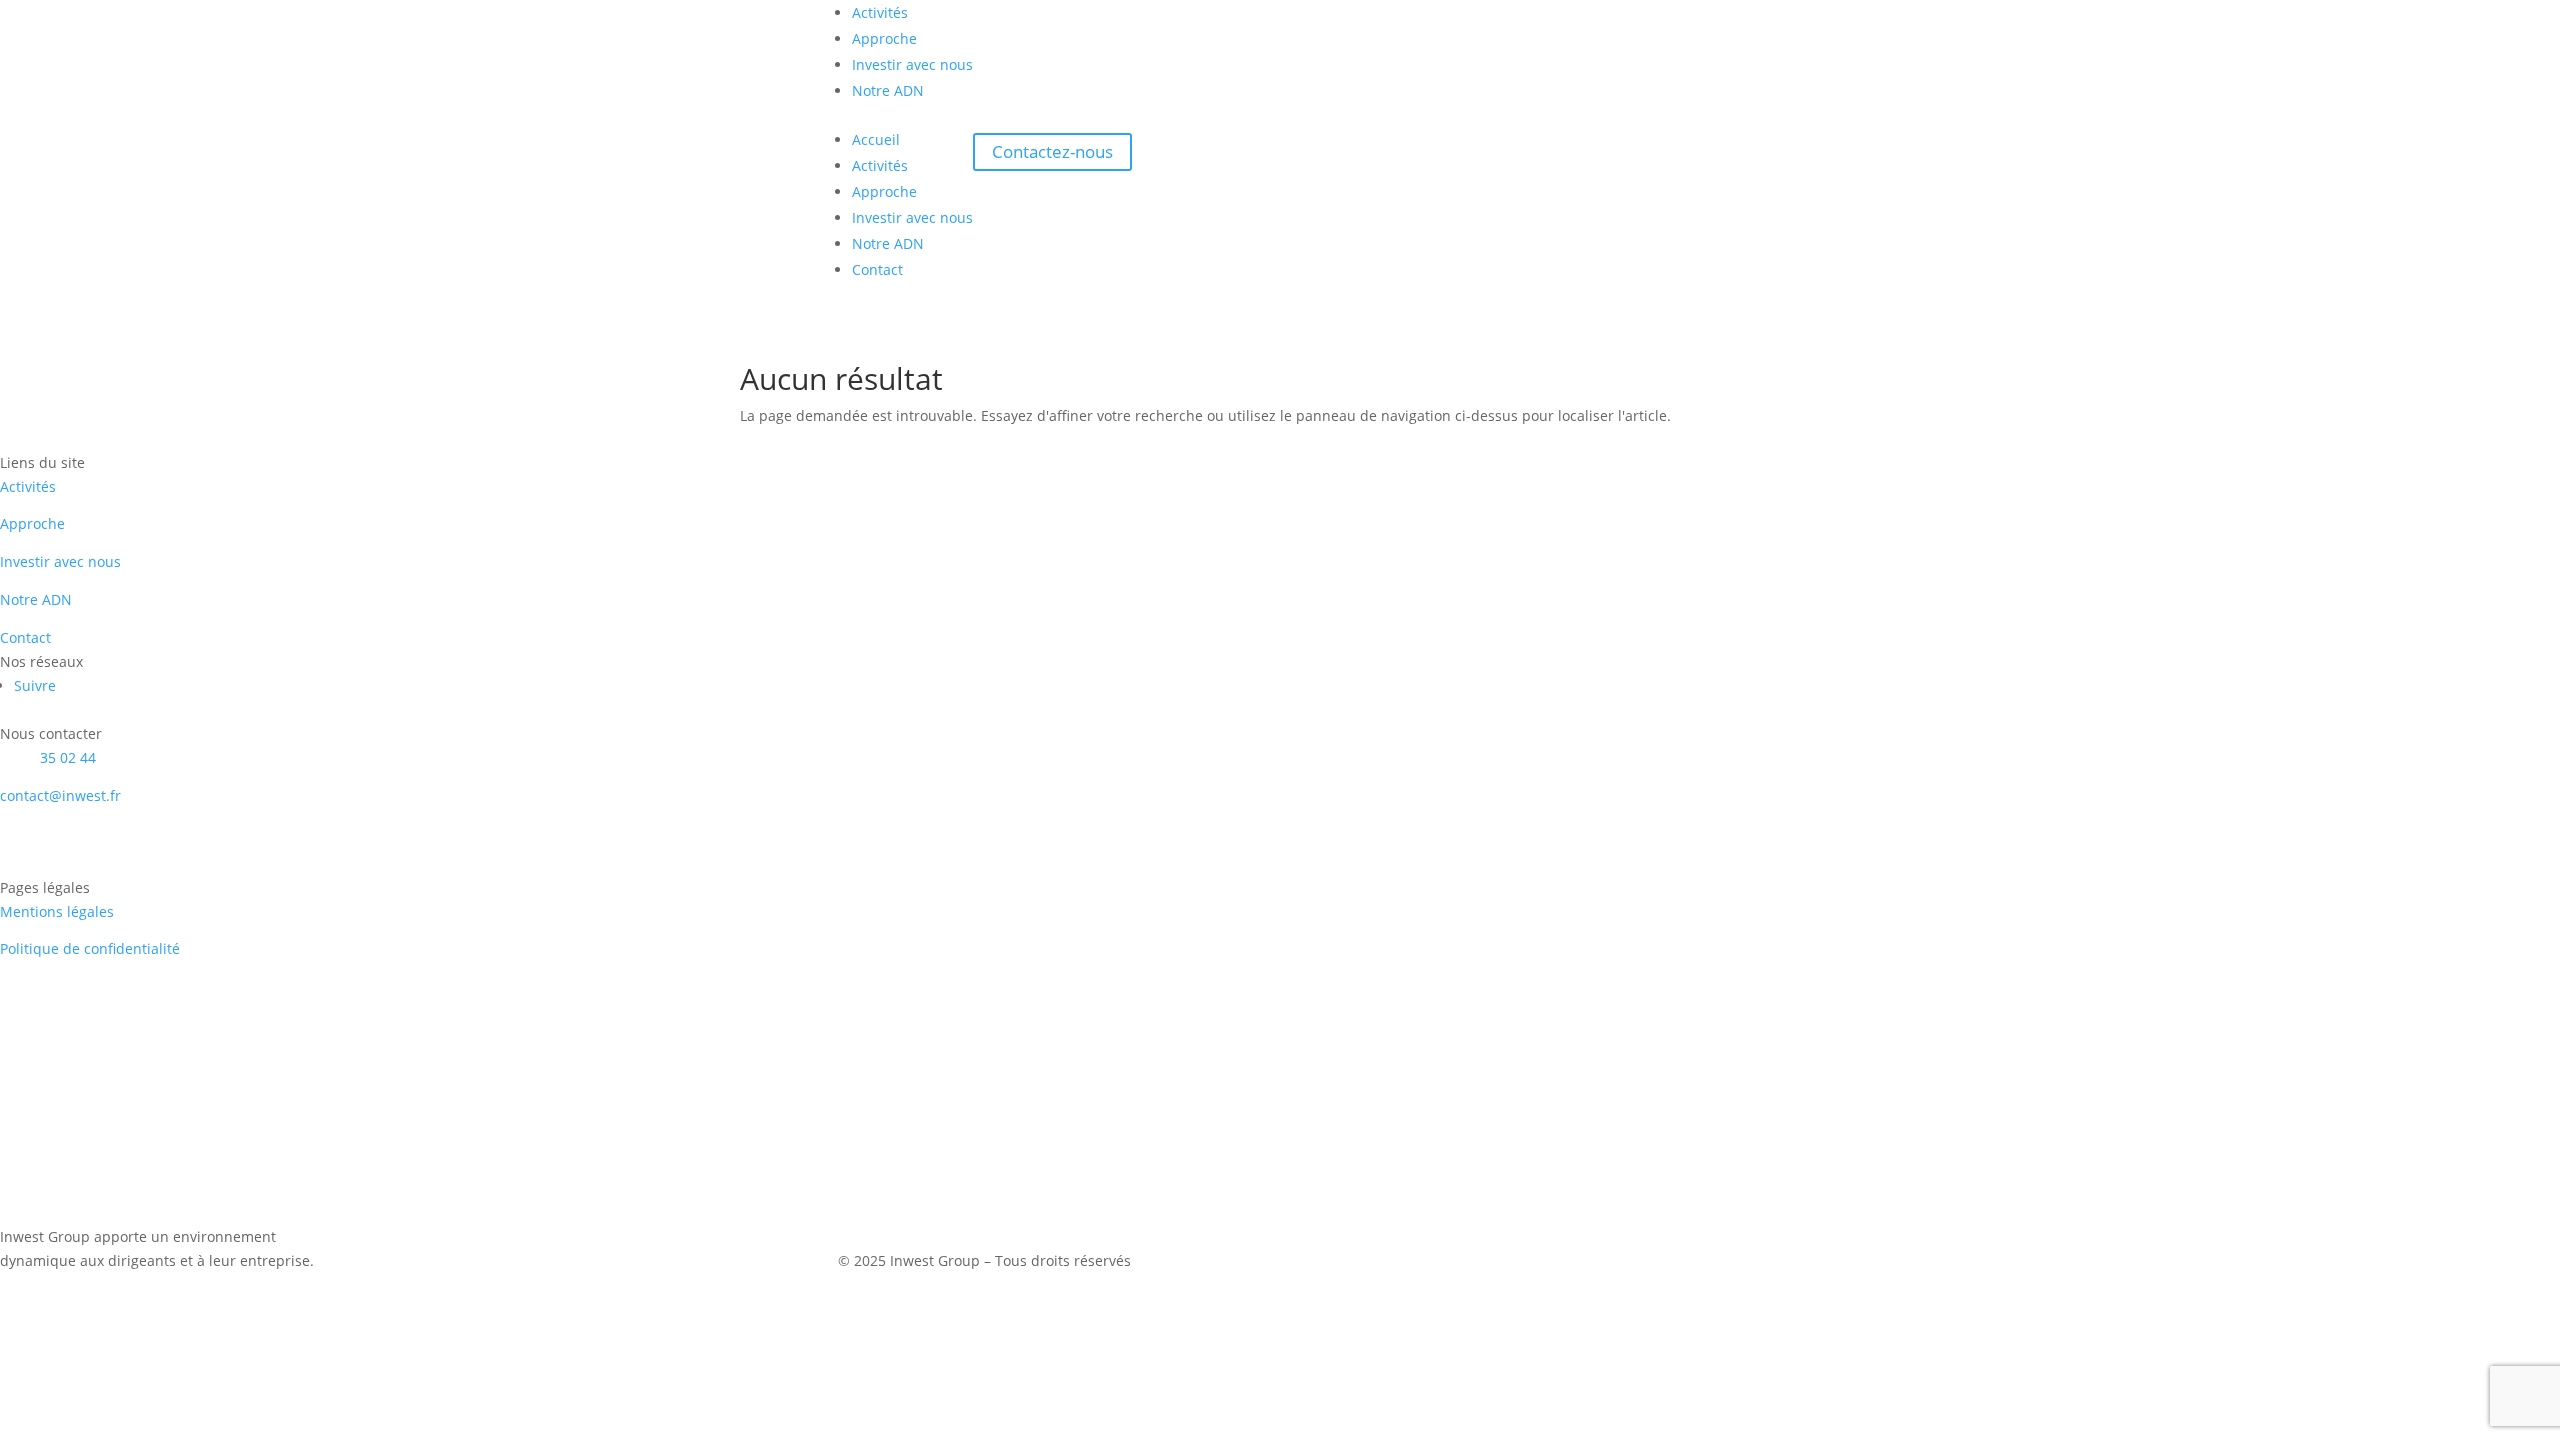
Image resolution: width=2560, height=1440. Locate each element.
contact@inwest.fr (60, 795)
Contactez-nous (1052, 152)
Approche (884, 38)
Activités (880, 12)
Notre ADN (888, 90)
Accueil (876, 139)
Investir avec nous (912, 64)
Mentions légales (57, 911)
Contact (877, 269)
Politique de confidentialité (90, 948)
